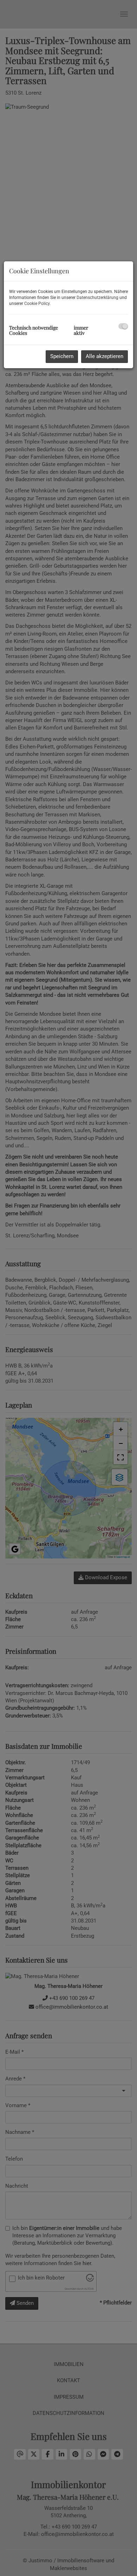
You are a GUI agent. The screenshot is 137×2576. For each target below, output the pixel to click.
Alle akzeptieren (105, 356)
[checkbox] (123, 326)
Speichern (62, 356)
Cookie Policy (37, 304)
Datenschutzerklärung (97, 298)
